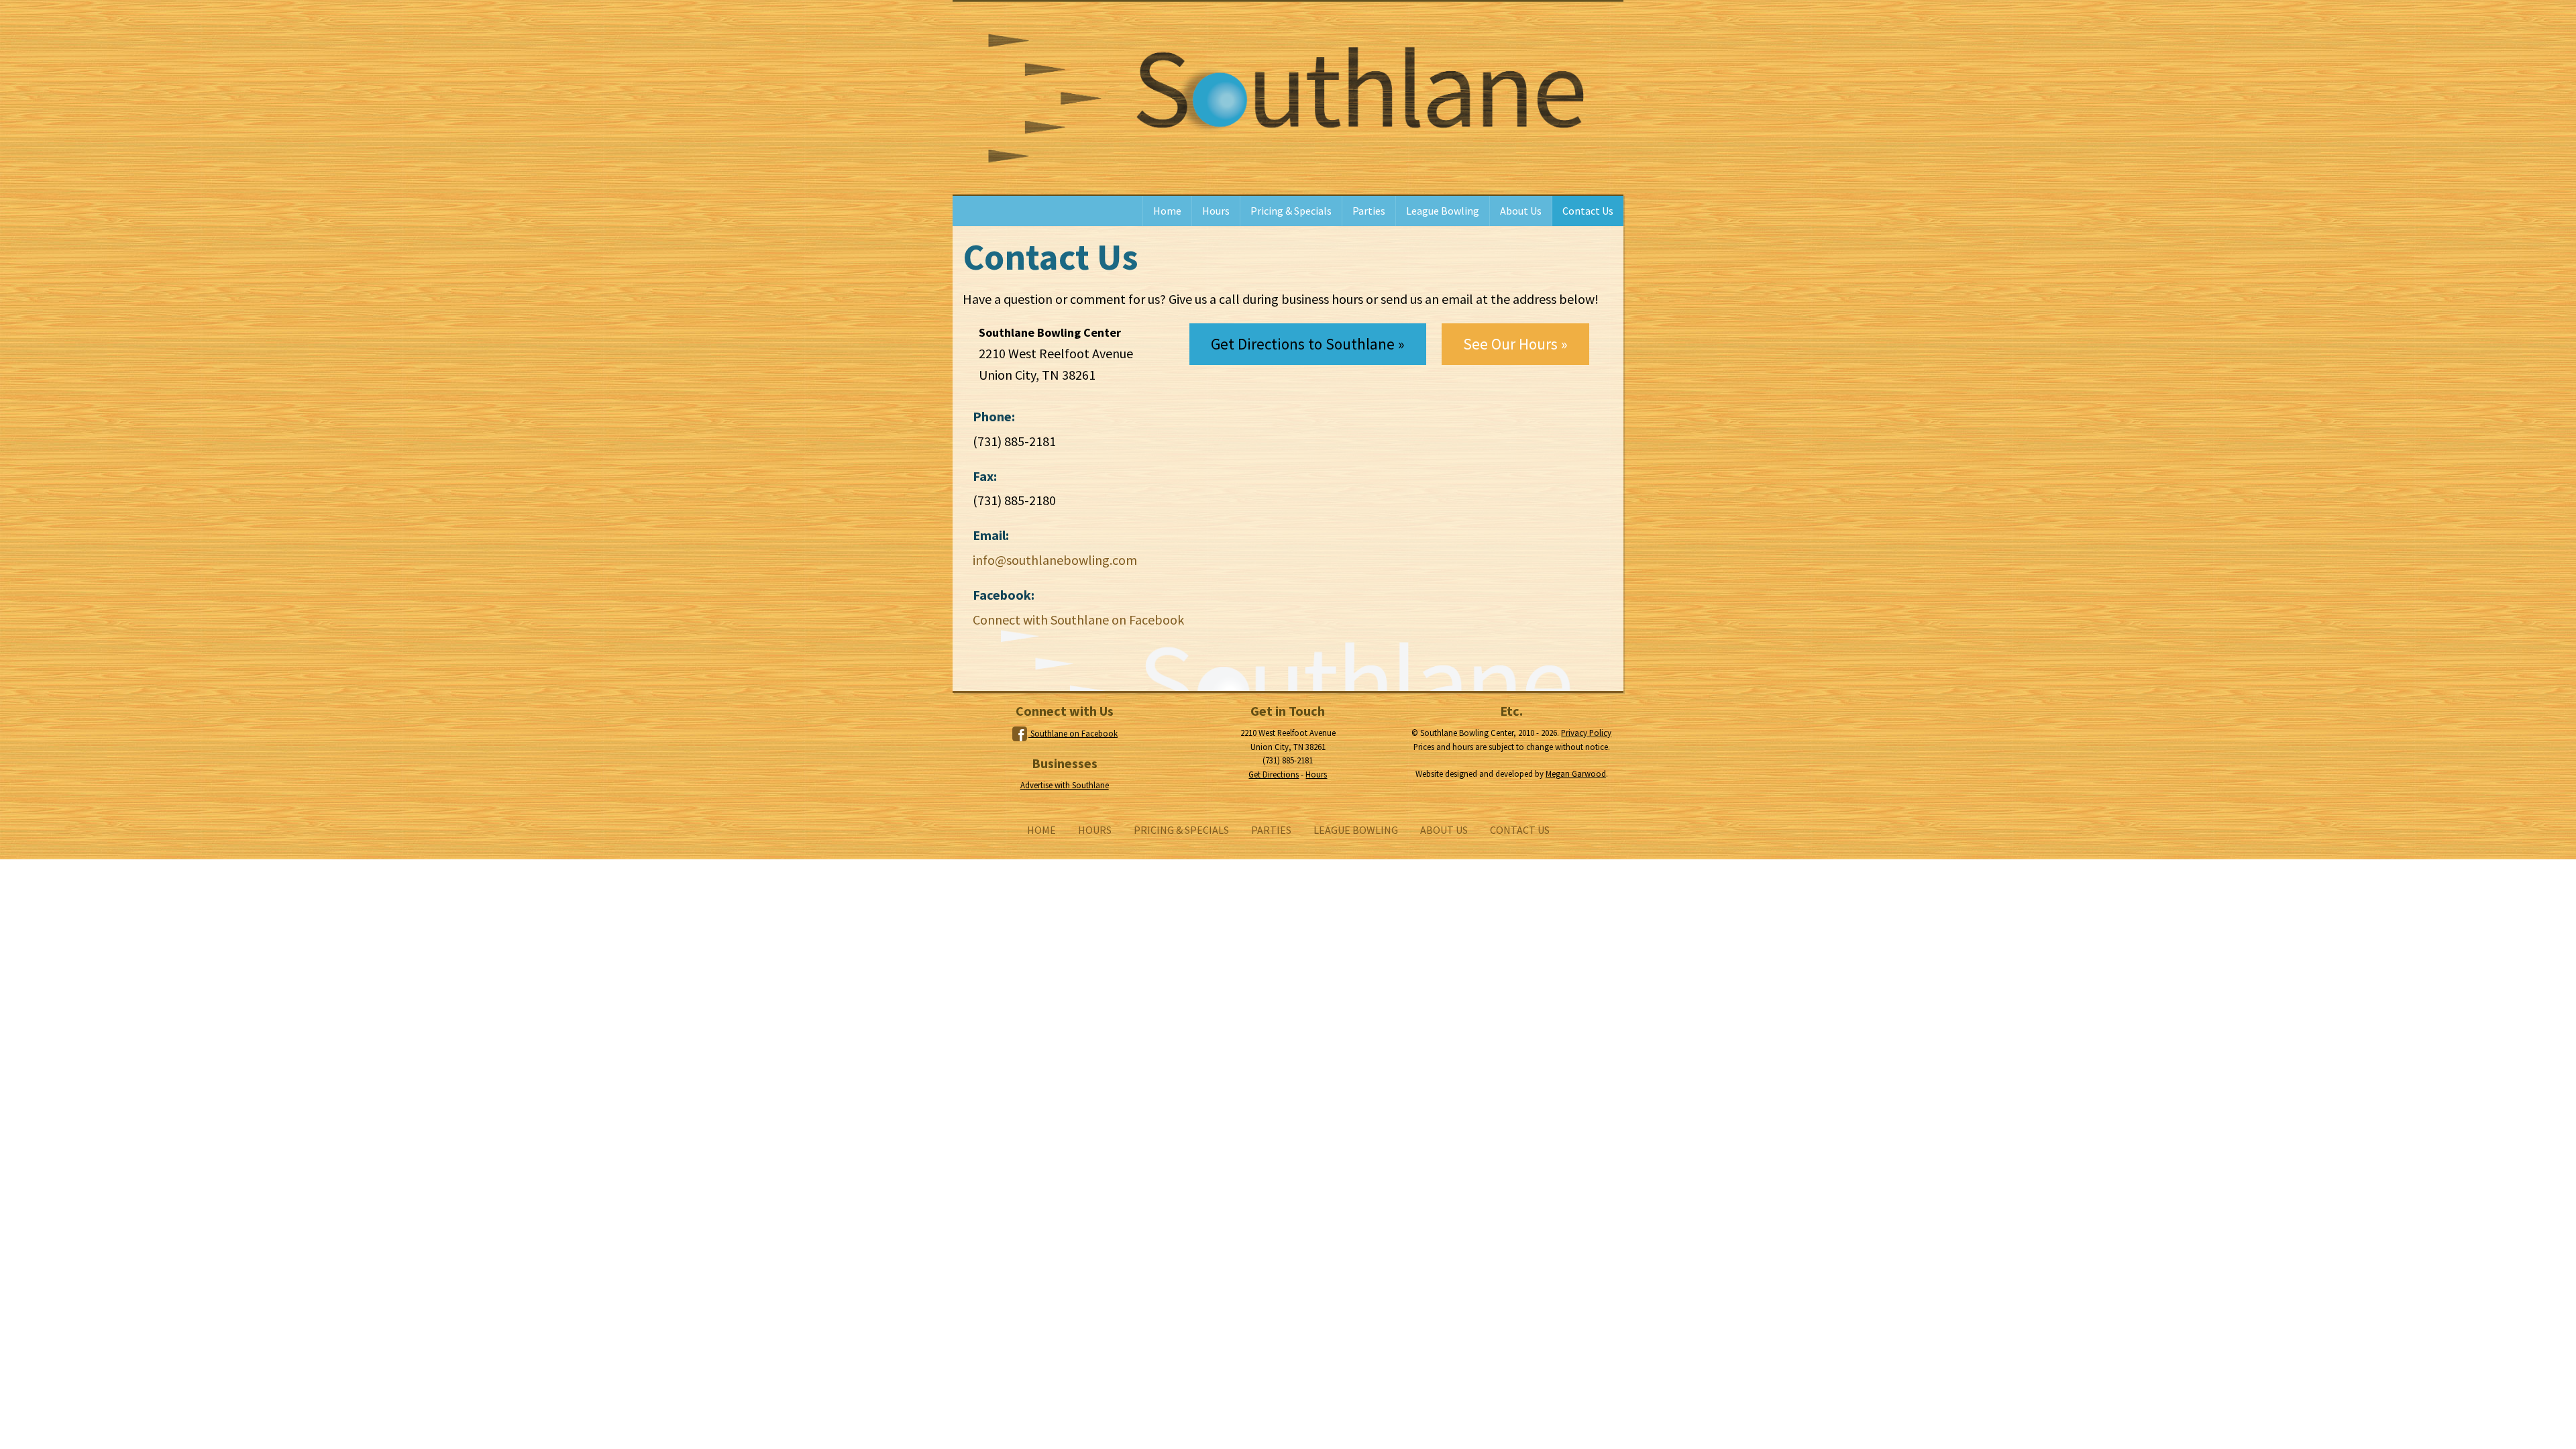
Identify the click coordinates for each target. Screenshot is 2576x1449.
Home (1167, 211)
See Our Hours (1510, 344)
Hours (1216, 211)
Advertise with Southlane (1065, 785)
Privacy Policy (1586, 733)
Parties (1369, 211)
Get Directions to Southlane (1303, 344)
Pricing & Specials (1291, 211)
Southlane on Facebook (1073, 733)
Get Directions (1274, 774)
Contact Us (1588, 211)
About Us (1521, 211)
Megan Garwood (1576, 773)
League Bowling (1443, 211)
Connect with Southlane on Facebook (1078, 620)
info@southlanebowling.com (1055, 560)
